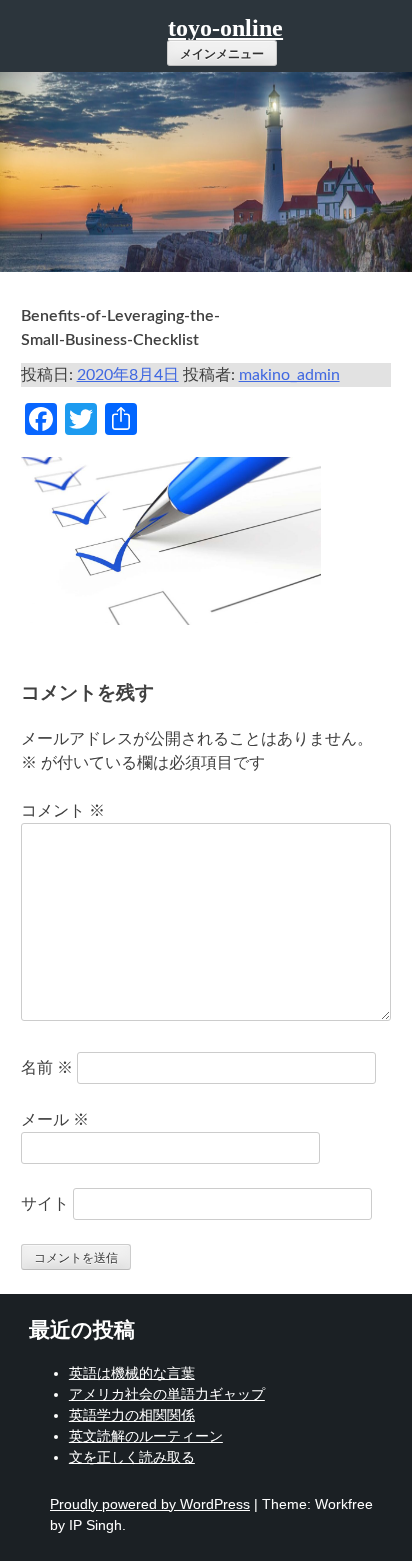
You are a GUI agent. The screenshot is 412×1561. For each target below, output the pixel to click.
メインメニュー (222, 54)
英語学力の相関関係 (132, 1415)
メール (55, 1120)
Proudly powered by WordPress (150, 1504)
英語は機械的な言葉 (132, 1373)
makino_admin (289, 375)
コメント (63, 811)
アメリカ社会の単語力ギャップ (167, 1394)
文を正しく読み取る (132, 1457)
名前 (47, 1068)
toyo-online (225, 28)
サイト (45, 1204)
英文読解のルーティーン (146, 1436)
